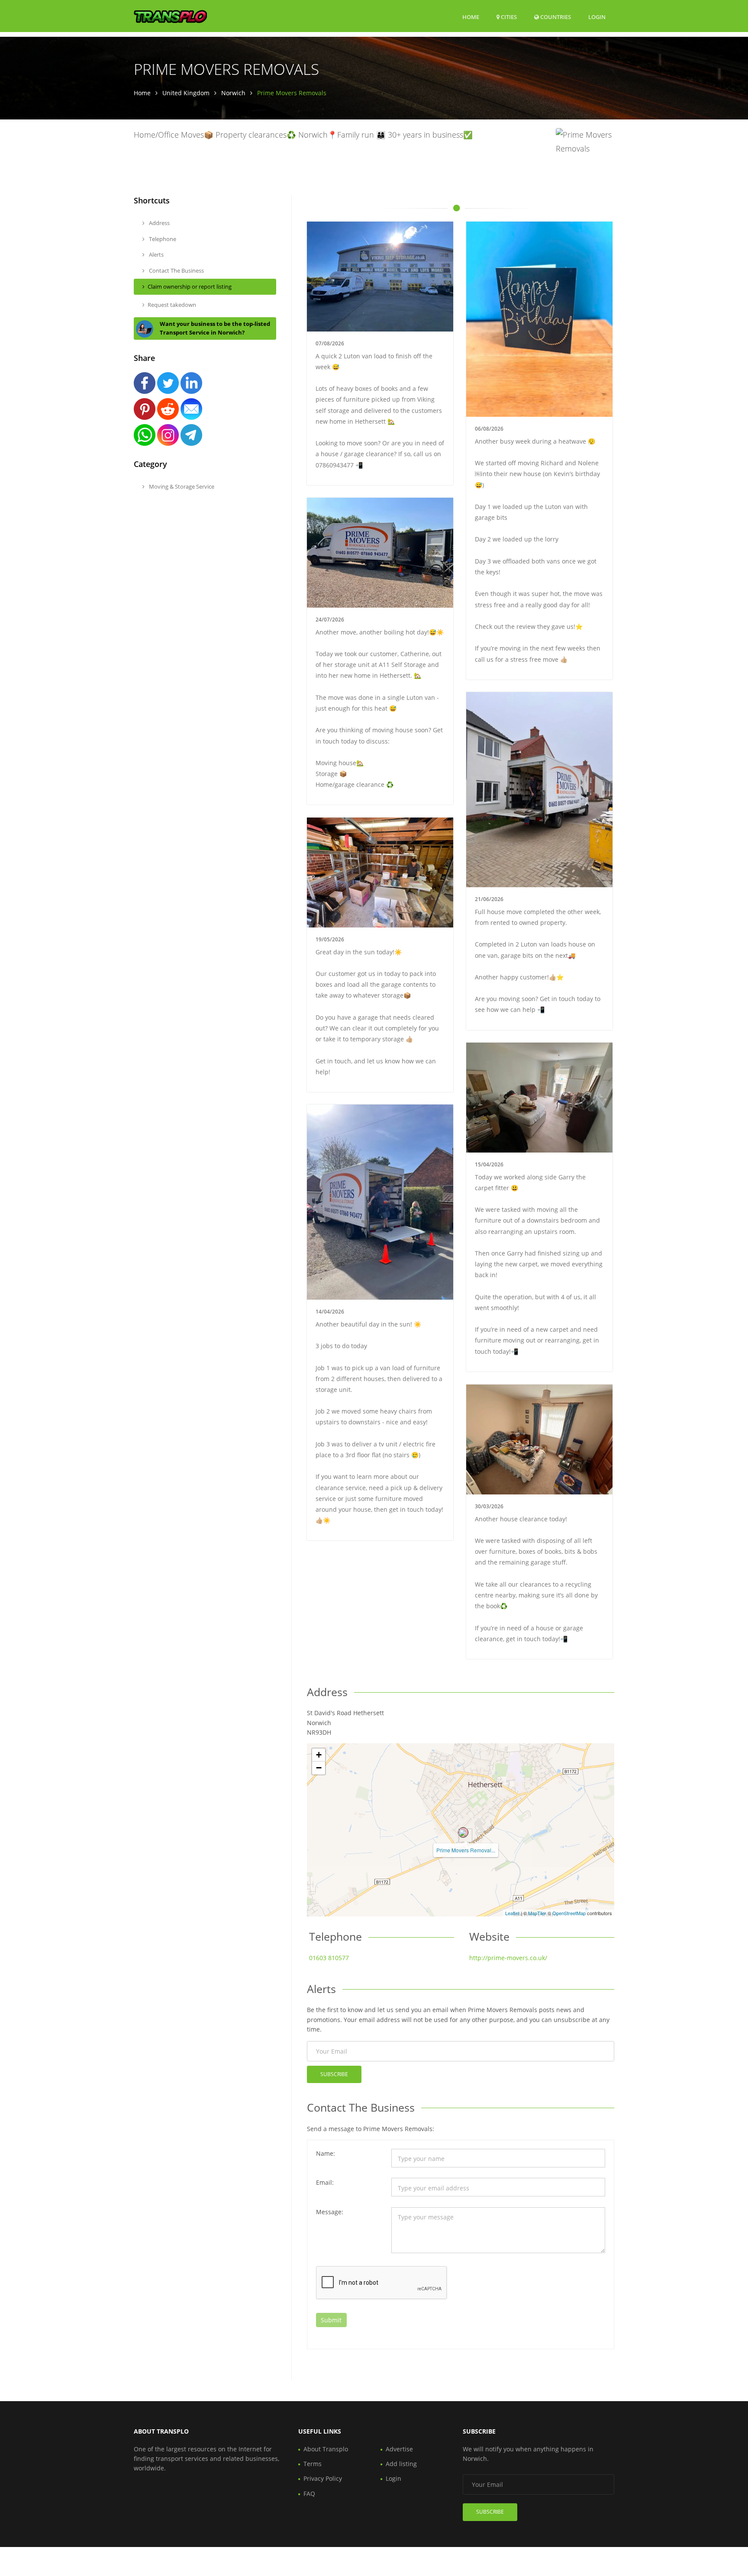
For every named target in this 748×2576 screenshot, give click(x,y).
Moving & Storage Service (181, 486)
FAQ (309, 2494)
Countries (555, 17)
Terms (313, 2464)
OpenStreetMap (569, 1913)
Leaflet (512, 1913)
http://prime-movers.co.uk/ (508, 1958)
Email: (325, 2182)
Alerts (156, 254)
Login (597, 17)
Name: (326, 2153)
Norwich (233, 93)
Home (471, 17)
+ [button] (319, 1755)
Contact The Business (176, 270)
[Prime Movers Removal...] (463, 1832)
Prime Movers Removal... (466, 1850)
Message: (330, 2212)
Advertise (399, 2449)
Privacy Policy (323, 2478)
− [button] (319, 1768)
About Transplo (326, 2449)
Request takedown (172, 305)
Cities (508, 17)
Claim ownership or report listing (190, 287)
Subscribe (334, 2074)
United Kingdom (186, 93)
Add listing (401, 2464)
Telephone (162, 239)
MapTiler (537, 1913)
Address (159, 223)
